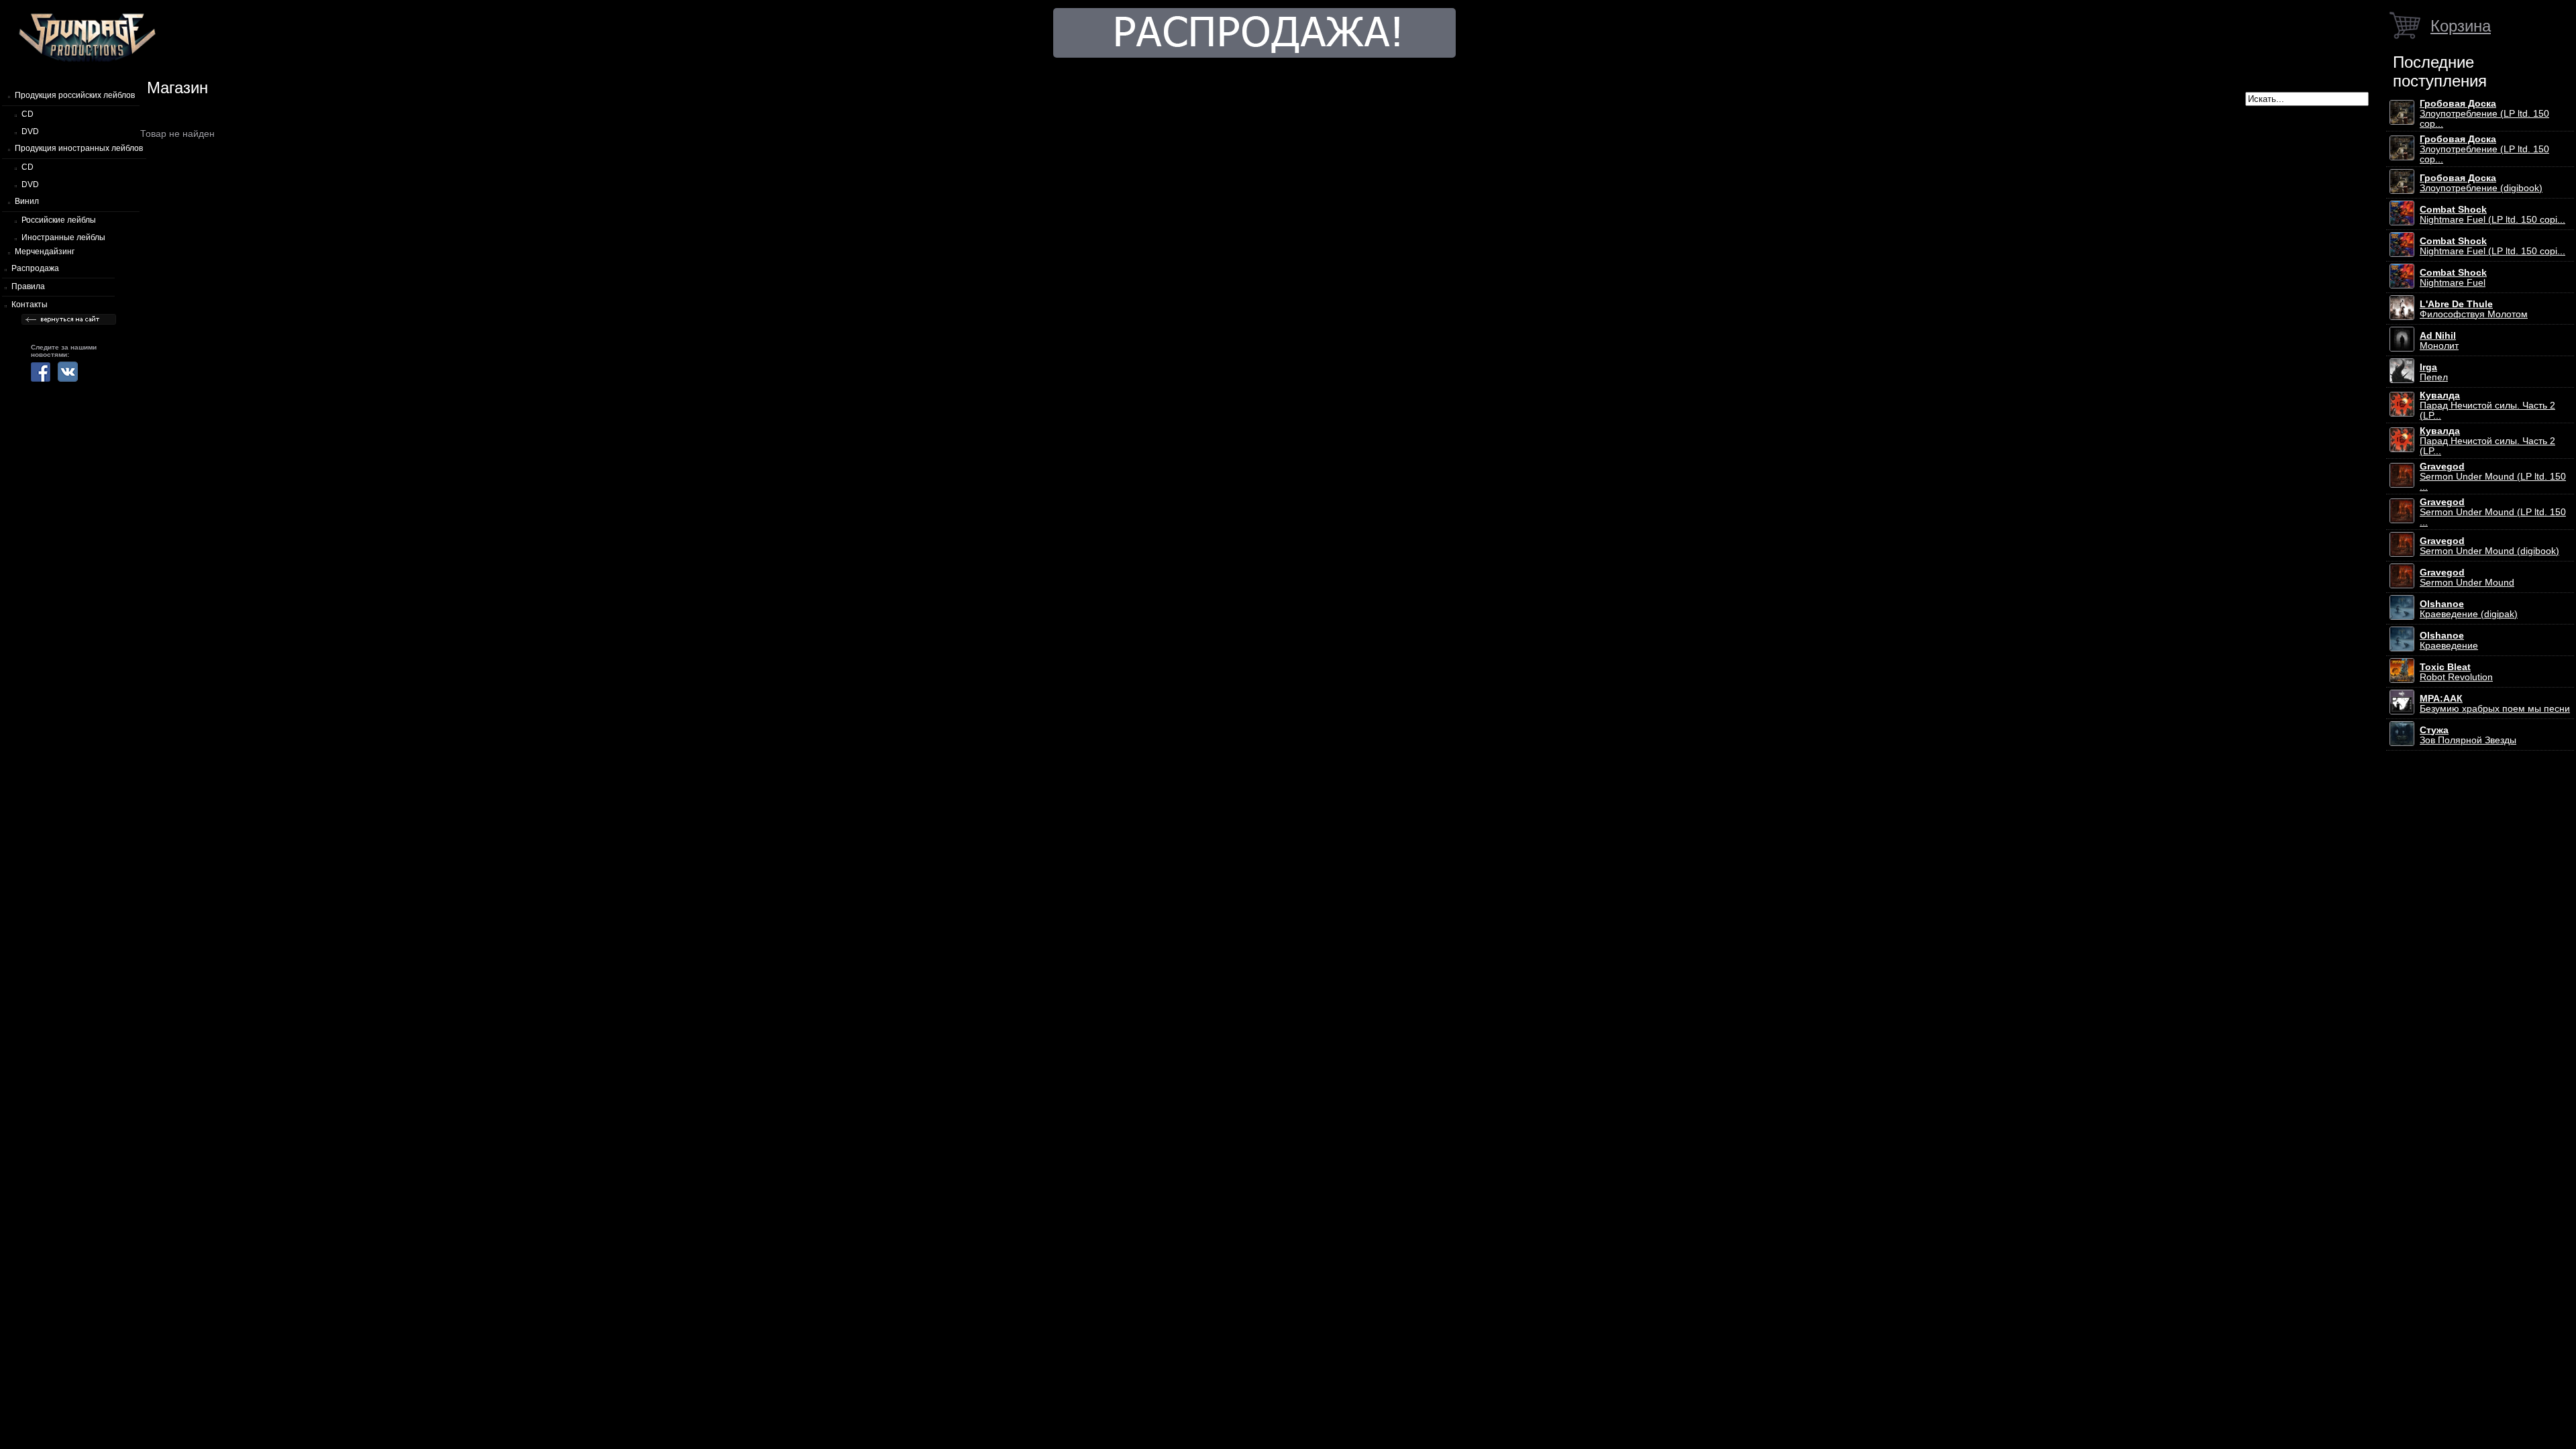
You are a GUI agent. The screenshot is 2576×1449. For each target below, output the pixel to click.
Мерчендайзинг (45, 252)
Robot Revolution (2456, 672)
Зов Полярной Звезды (2468, 735)
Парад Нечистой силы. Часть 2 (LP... (2487, 406)
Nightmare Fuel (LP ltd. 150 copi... (2492, 215)
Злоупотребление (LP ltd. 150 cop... (2484, 114)
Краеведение (2449, 641)
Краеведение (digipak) (2469, 609)
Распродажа (35, 268)
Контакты (30, 305)
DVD (30, 131)
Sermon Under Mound (2467, 578)
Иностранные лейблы (63, 237)
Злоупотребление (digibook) (2481, 183)
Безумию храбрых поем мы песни (2495, 704)
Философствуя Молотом (2474, 309)
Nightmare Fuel (2453, 278)
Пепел (2434, 372)
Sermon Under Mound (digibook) (2489, 546)
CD (28, 114)
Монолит (2439, 341)
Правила (28, 286)
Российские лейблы (59, 220)
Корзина (2461, 26)
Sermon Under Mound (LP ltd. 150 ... (2493, 477)
